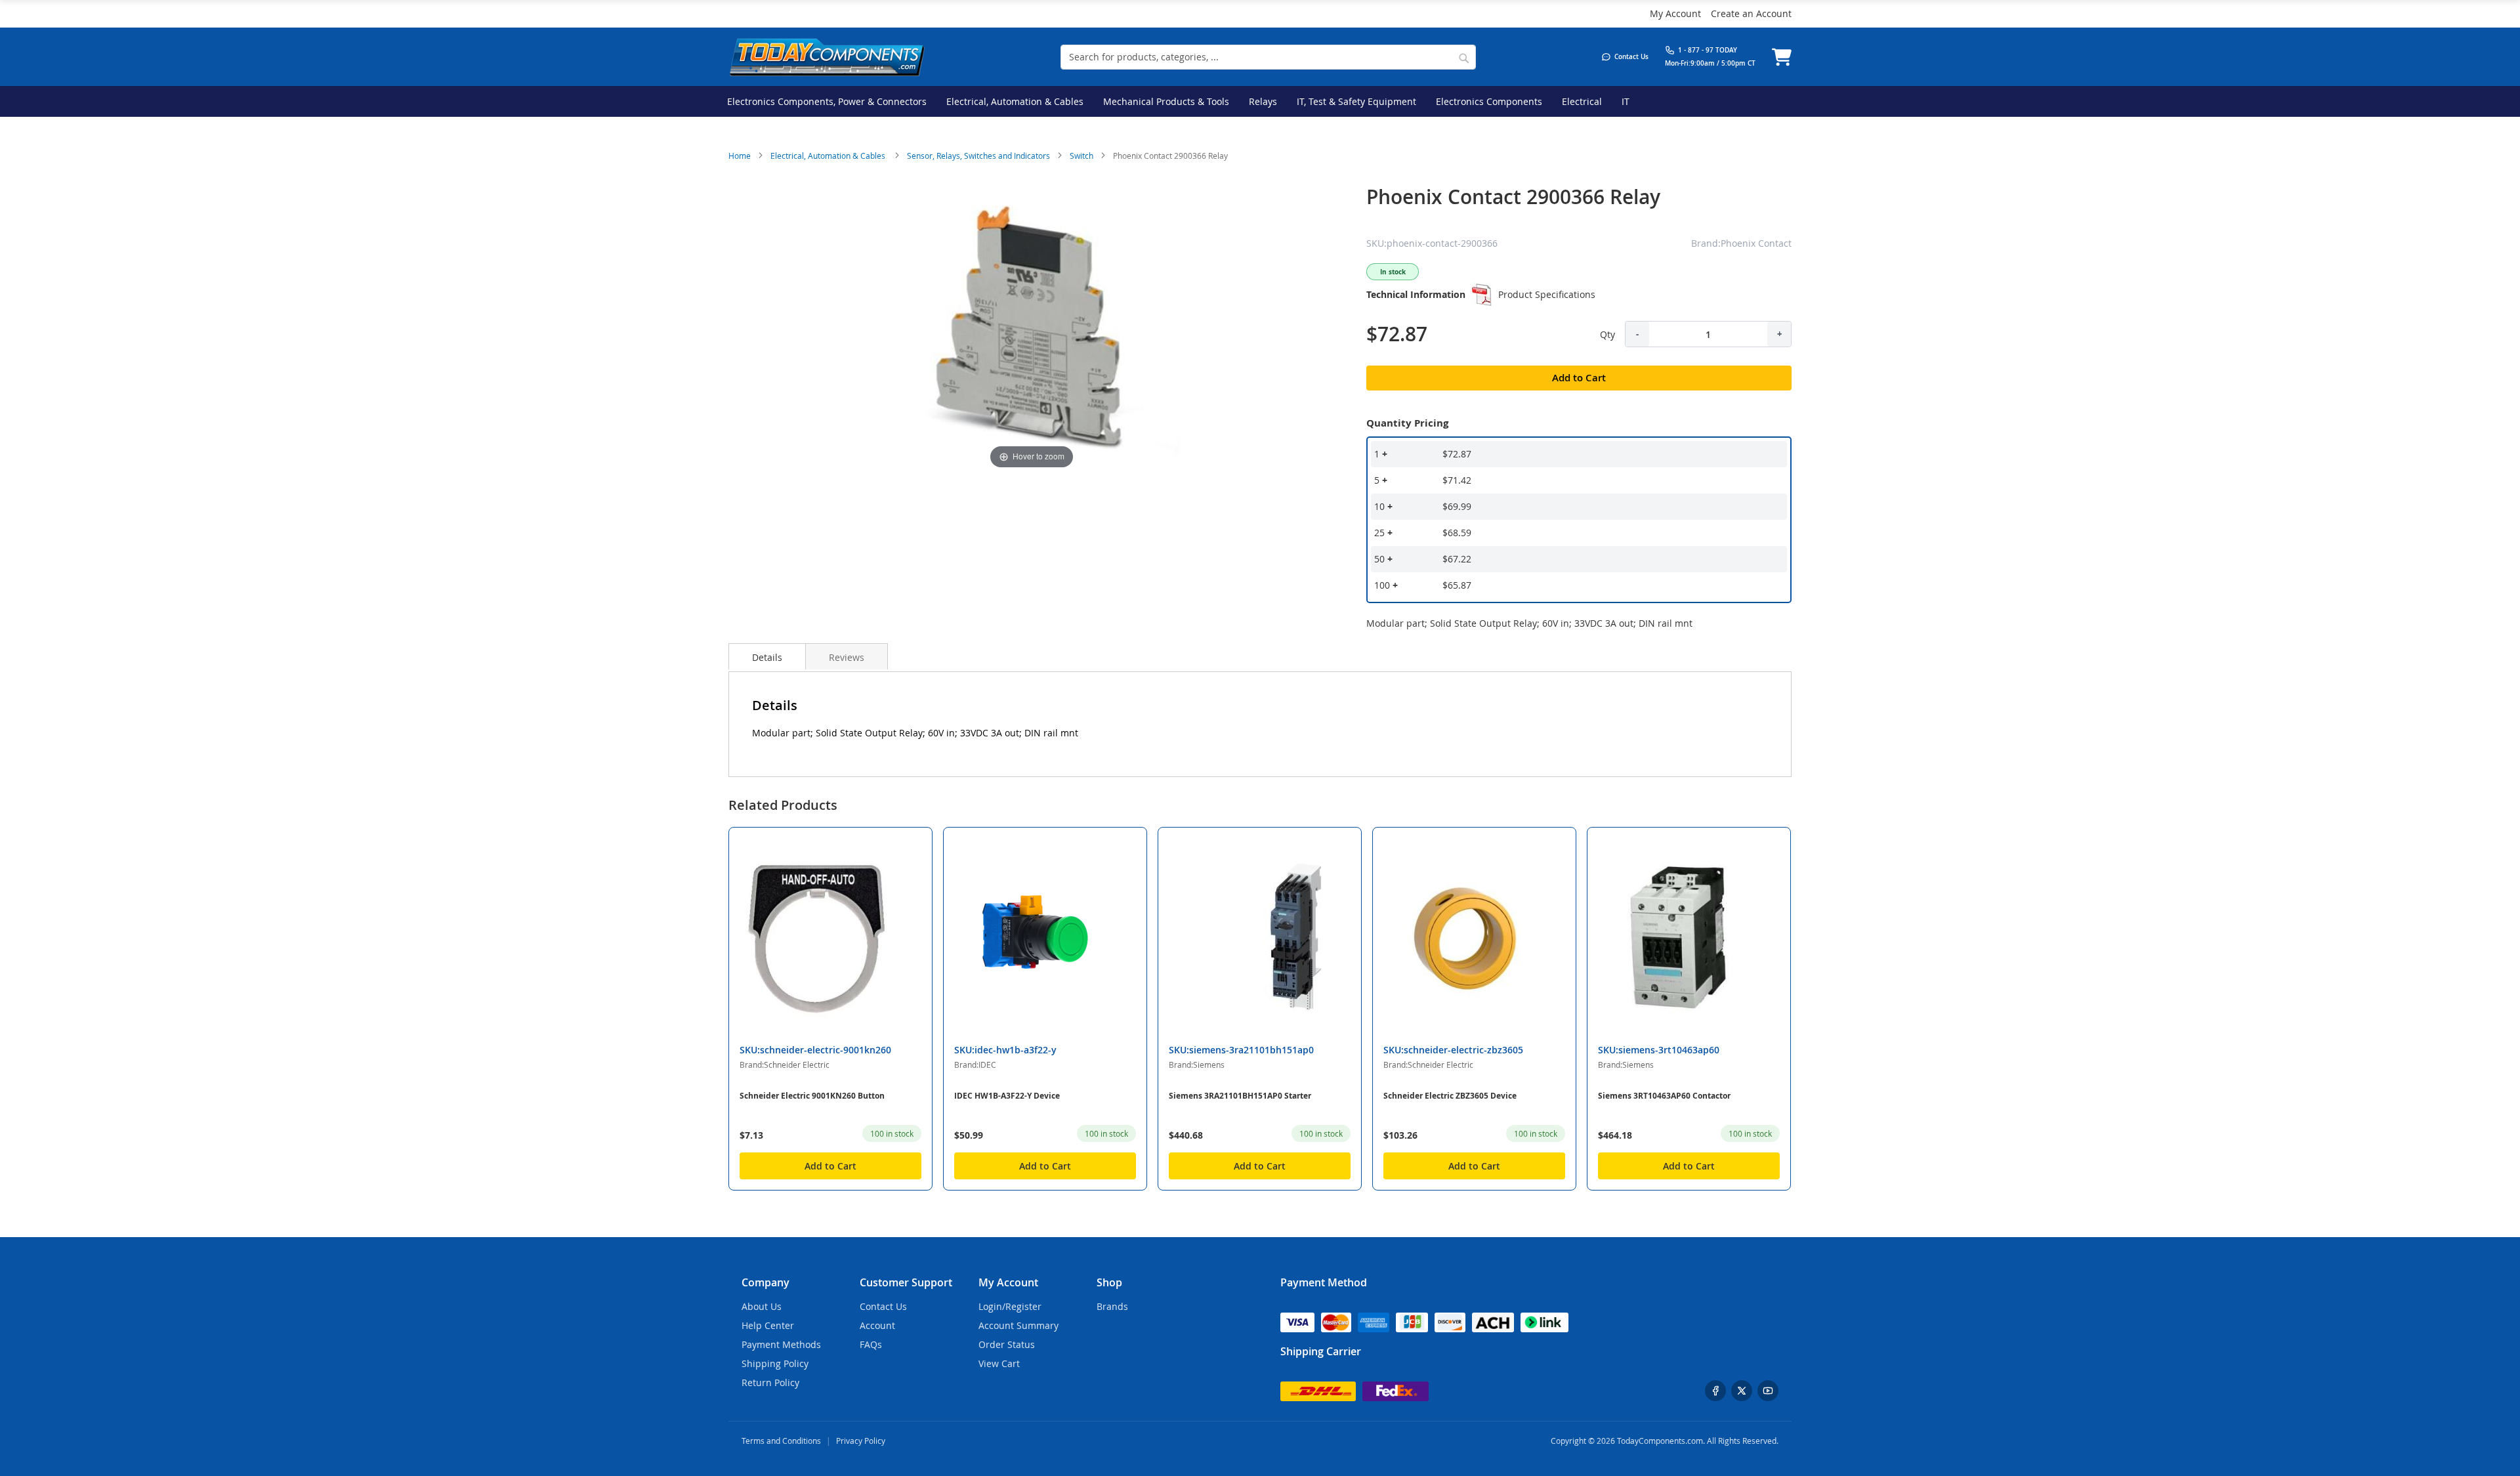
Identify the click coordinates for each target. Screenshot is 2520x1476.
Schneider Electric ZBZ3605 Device (1450, 1096)
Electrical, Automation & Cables (829, 156)
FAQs (871, 1344)
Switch (1081, 156)
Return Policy (770, 1382)
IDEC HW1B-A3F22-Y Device (1007, 1096)
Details (767, 657)
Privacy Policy (861, 1441)
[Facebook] (1715, 1391)
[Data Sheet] (1482, 295)
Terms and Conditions (781, 1441)
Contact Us (883, 1306)
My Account (1675, 13)
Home (740, 156)
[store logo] (827, 57)
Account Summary (1018, 1325)
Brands (1112, 1306)
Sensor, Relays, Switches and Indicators (978, 156)
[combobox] (1268, 57)
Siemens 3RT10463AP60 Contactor (1664, 1096)
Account (877, 1325)
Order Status (1007, 1344)
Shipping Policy (775, 1363)
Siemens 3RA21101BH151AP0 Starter (1240, 1096)
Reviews (847, 657)
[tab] (767, 656)
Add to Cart (830, 1166)
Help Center (768, 1325)
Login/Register (1010, 1306)
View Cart (999, 1363)
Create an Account (1751, 13)
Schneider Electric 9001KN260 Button (812, 1096)
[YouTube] (1768, 1391)
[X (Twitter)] (1742, 1391)
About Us (762, 1306)
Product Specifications (1547, 294)
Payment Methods (781, 1344)
